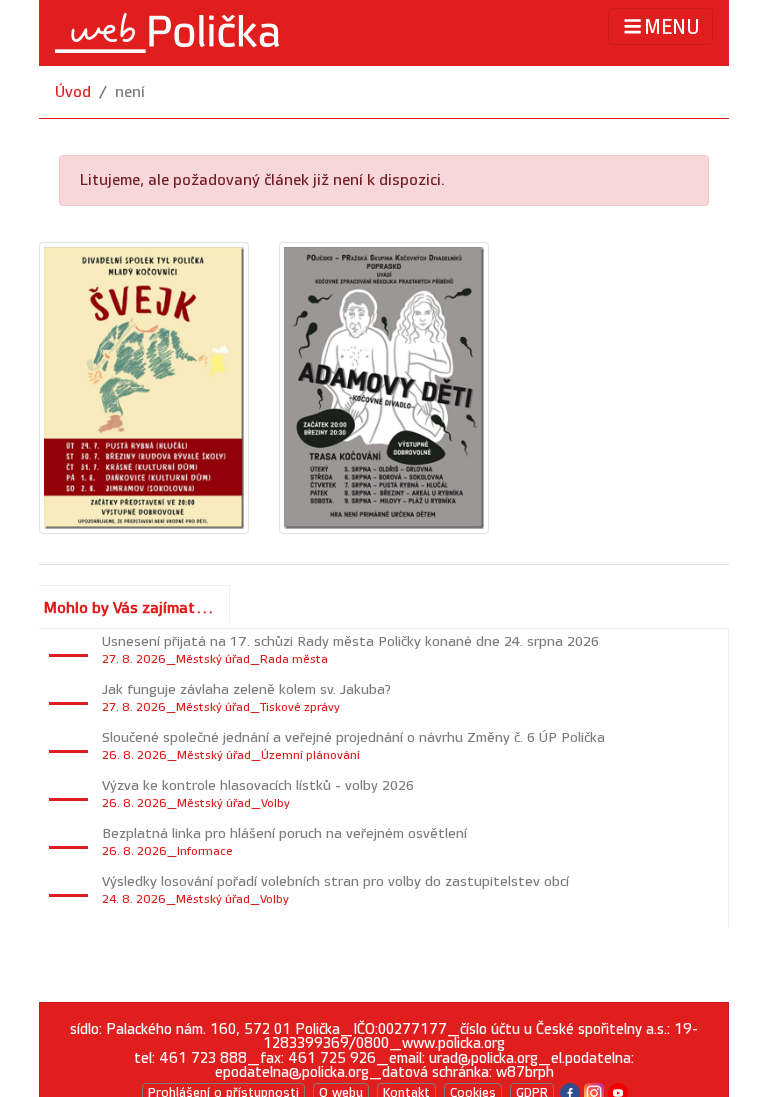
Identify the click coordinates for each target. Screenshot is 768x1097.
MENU (672, 28)
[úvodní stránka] (167, 33)
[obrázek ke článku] (144, 387)
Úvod (73, 92)
